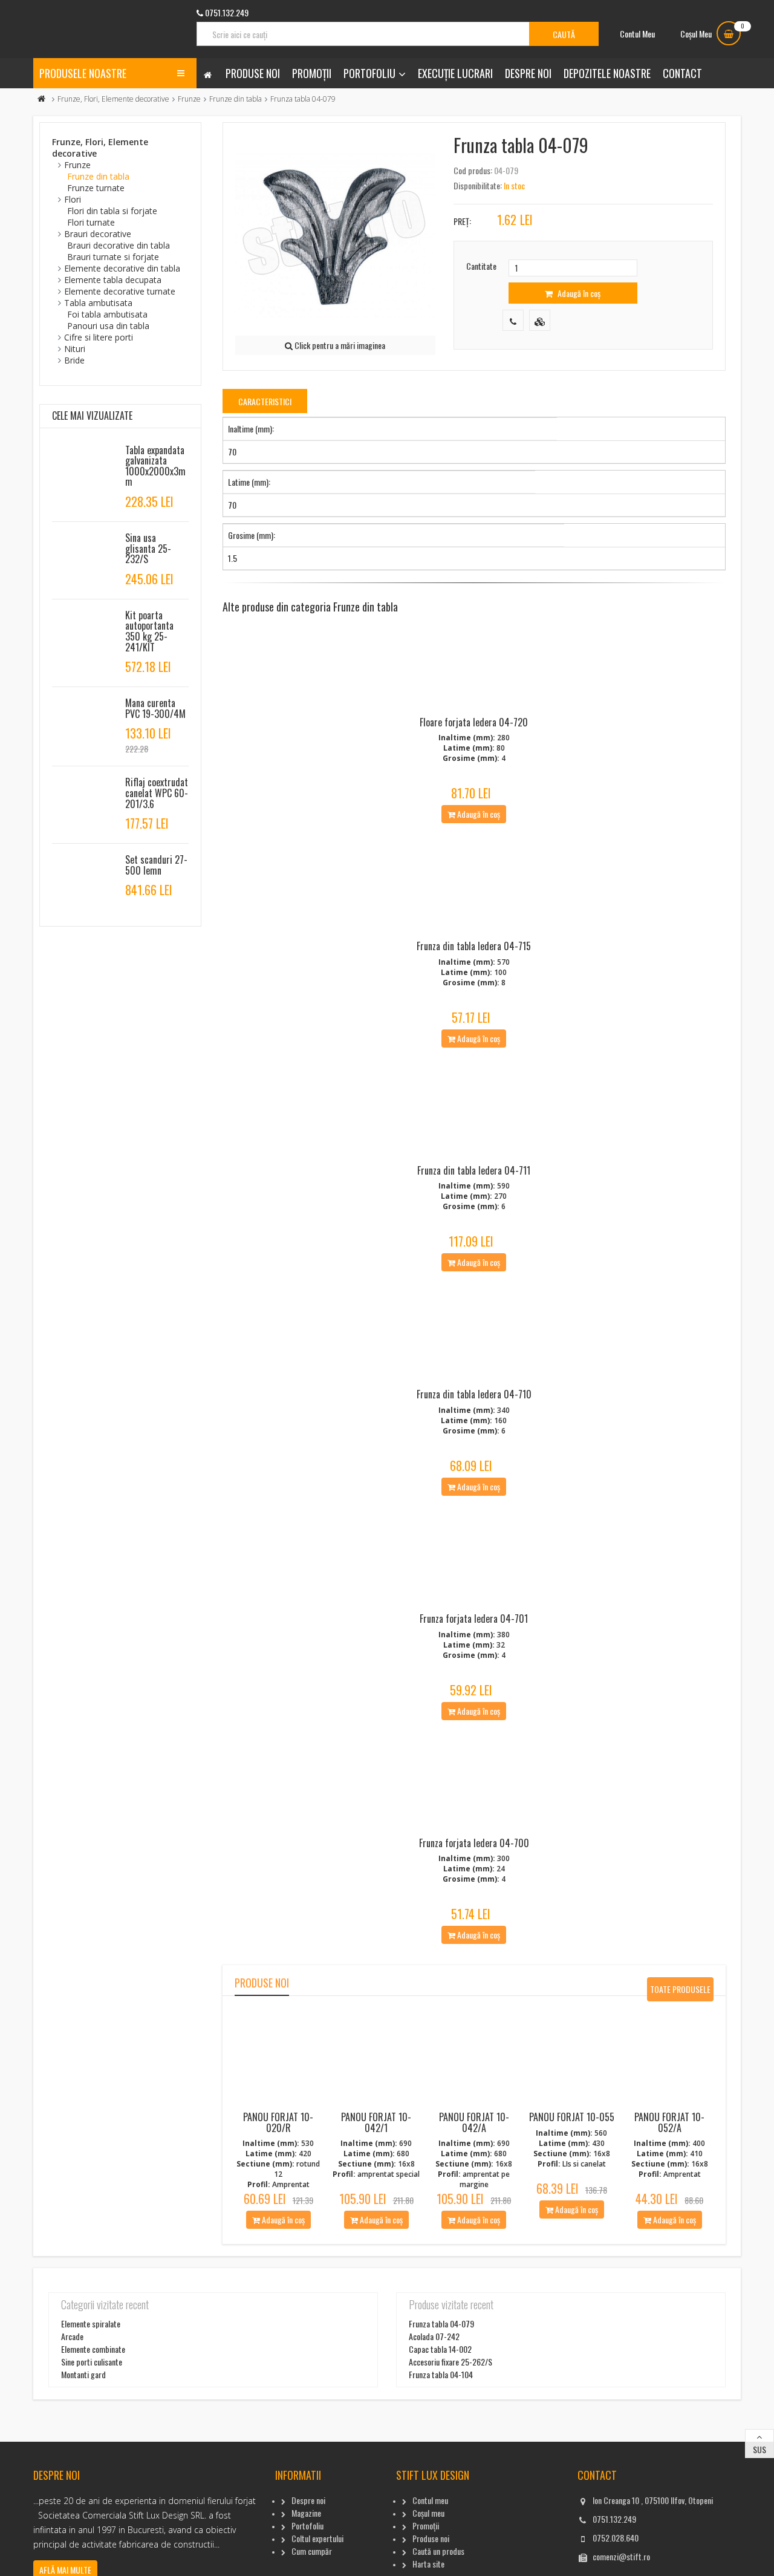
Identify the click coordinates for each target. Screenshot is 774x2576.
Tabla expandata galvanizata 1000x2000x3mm (155, 466)
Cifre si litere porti (99, 337)
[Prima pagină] (42, 99)
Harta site (428, 2564)
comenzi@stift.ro (621, 2556)
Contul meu (430, 2500)
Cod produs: (473, 170)
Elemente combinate (93, 2349)
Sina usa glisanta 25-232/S (148, 548)
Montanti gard (83, 2374)
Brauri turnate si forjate (113, 257)
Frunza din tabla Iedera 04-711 (474, 1170)
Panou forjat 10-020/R (278, 2122)
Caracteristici (265, 401)
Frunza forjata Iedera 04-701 (474, 1619)
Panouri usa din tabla (108, 326)
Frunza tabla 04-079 (441, 2323)
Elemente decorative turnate (120, 291)
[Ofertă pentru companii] (540, 320)
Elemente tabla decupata (113, 280)
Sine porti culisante (92, 2362)
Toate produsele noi (680, 1992)
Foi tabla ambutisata (107, 314)
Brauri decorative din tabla (119, 245)
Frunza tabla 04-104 (441, 2374)
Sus (759, 2449)
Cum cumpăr (312, 2551)
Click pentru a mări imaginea (339, 345)
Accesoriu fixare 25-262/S (450, 2362)
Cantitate (481, 266)
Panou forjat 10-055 (572, 2117)
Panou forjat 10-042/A (474, 2122)
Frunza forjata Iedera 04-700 (474, 1843)
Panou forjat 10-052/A (669, 2122)
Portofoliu (369, 73)
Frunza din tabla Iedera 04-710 (474, 1394)
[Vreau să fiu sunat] (513, 320)
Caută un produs (438, 2551)
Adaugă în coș (578, 293)
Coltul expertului (317, 2538)
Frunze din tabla (236, 99)
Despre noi (528, 73)
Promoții (312, 73)
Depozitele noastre (607, 73)
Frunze (189, 99)
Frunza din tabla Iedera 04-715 (474, 946)
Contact (682, 73)
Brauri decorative (98, 234)
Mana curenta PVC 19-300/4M (155, 708)
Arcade (72, 2336)
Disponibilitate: (478, 185)
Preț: (462, 221)
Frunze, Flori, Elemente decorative (113, 99)
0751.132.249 (614, 2519)
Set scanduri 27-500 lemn (156, 865)
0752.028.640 (616, 2538)
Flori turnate (91, 222)
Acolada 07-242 (434, 2336)
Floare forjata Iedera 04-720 (474, 722)
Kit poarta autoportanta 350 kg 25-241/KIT (149, 631)
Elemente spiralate (91, 2323)
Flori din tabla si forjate (112, 211)
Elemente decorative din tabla (122, 268)
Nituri (75, 349)
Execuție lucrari (455, 73)
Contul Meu (637, 34)
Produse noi (253, 73)
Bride (74, 360)
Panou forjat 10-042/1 (376, 2122)
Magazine (306, 2513)
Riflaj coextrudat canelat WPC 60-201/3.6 (157, 793)
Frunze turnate (96, 188)
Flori (73, 199)
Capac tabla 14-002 (440, 2349)
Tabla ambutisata (98, 303)
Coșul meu (428, 2513)
